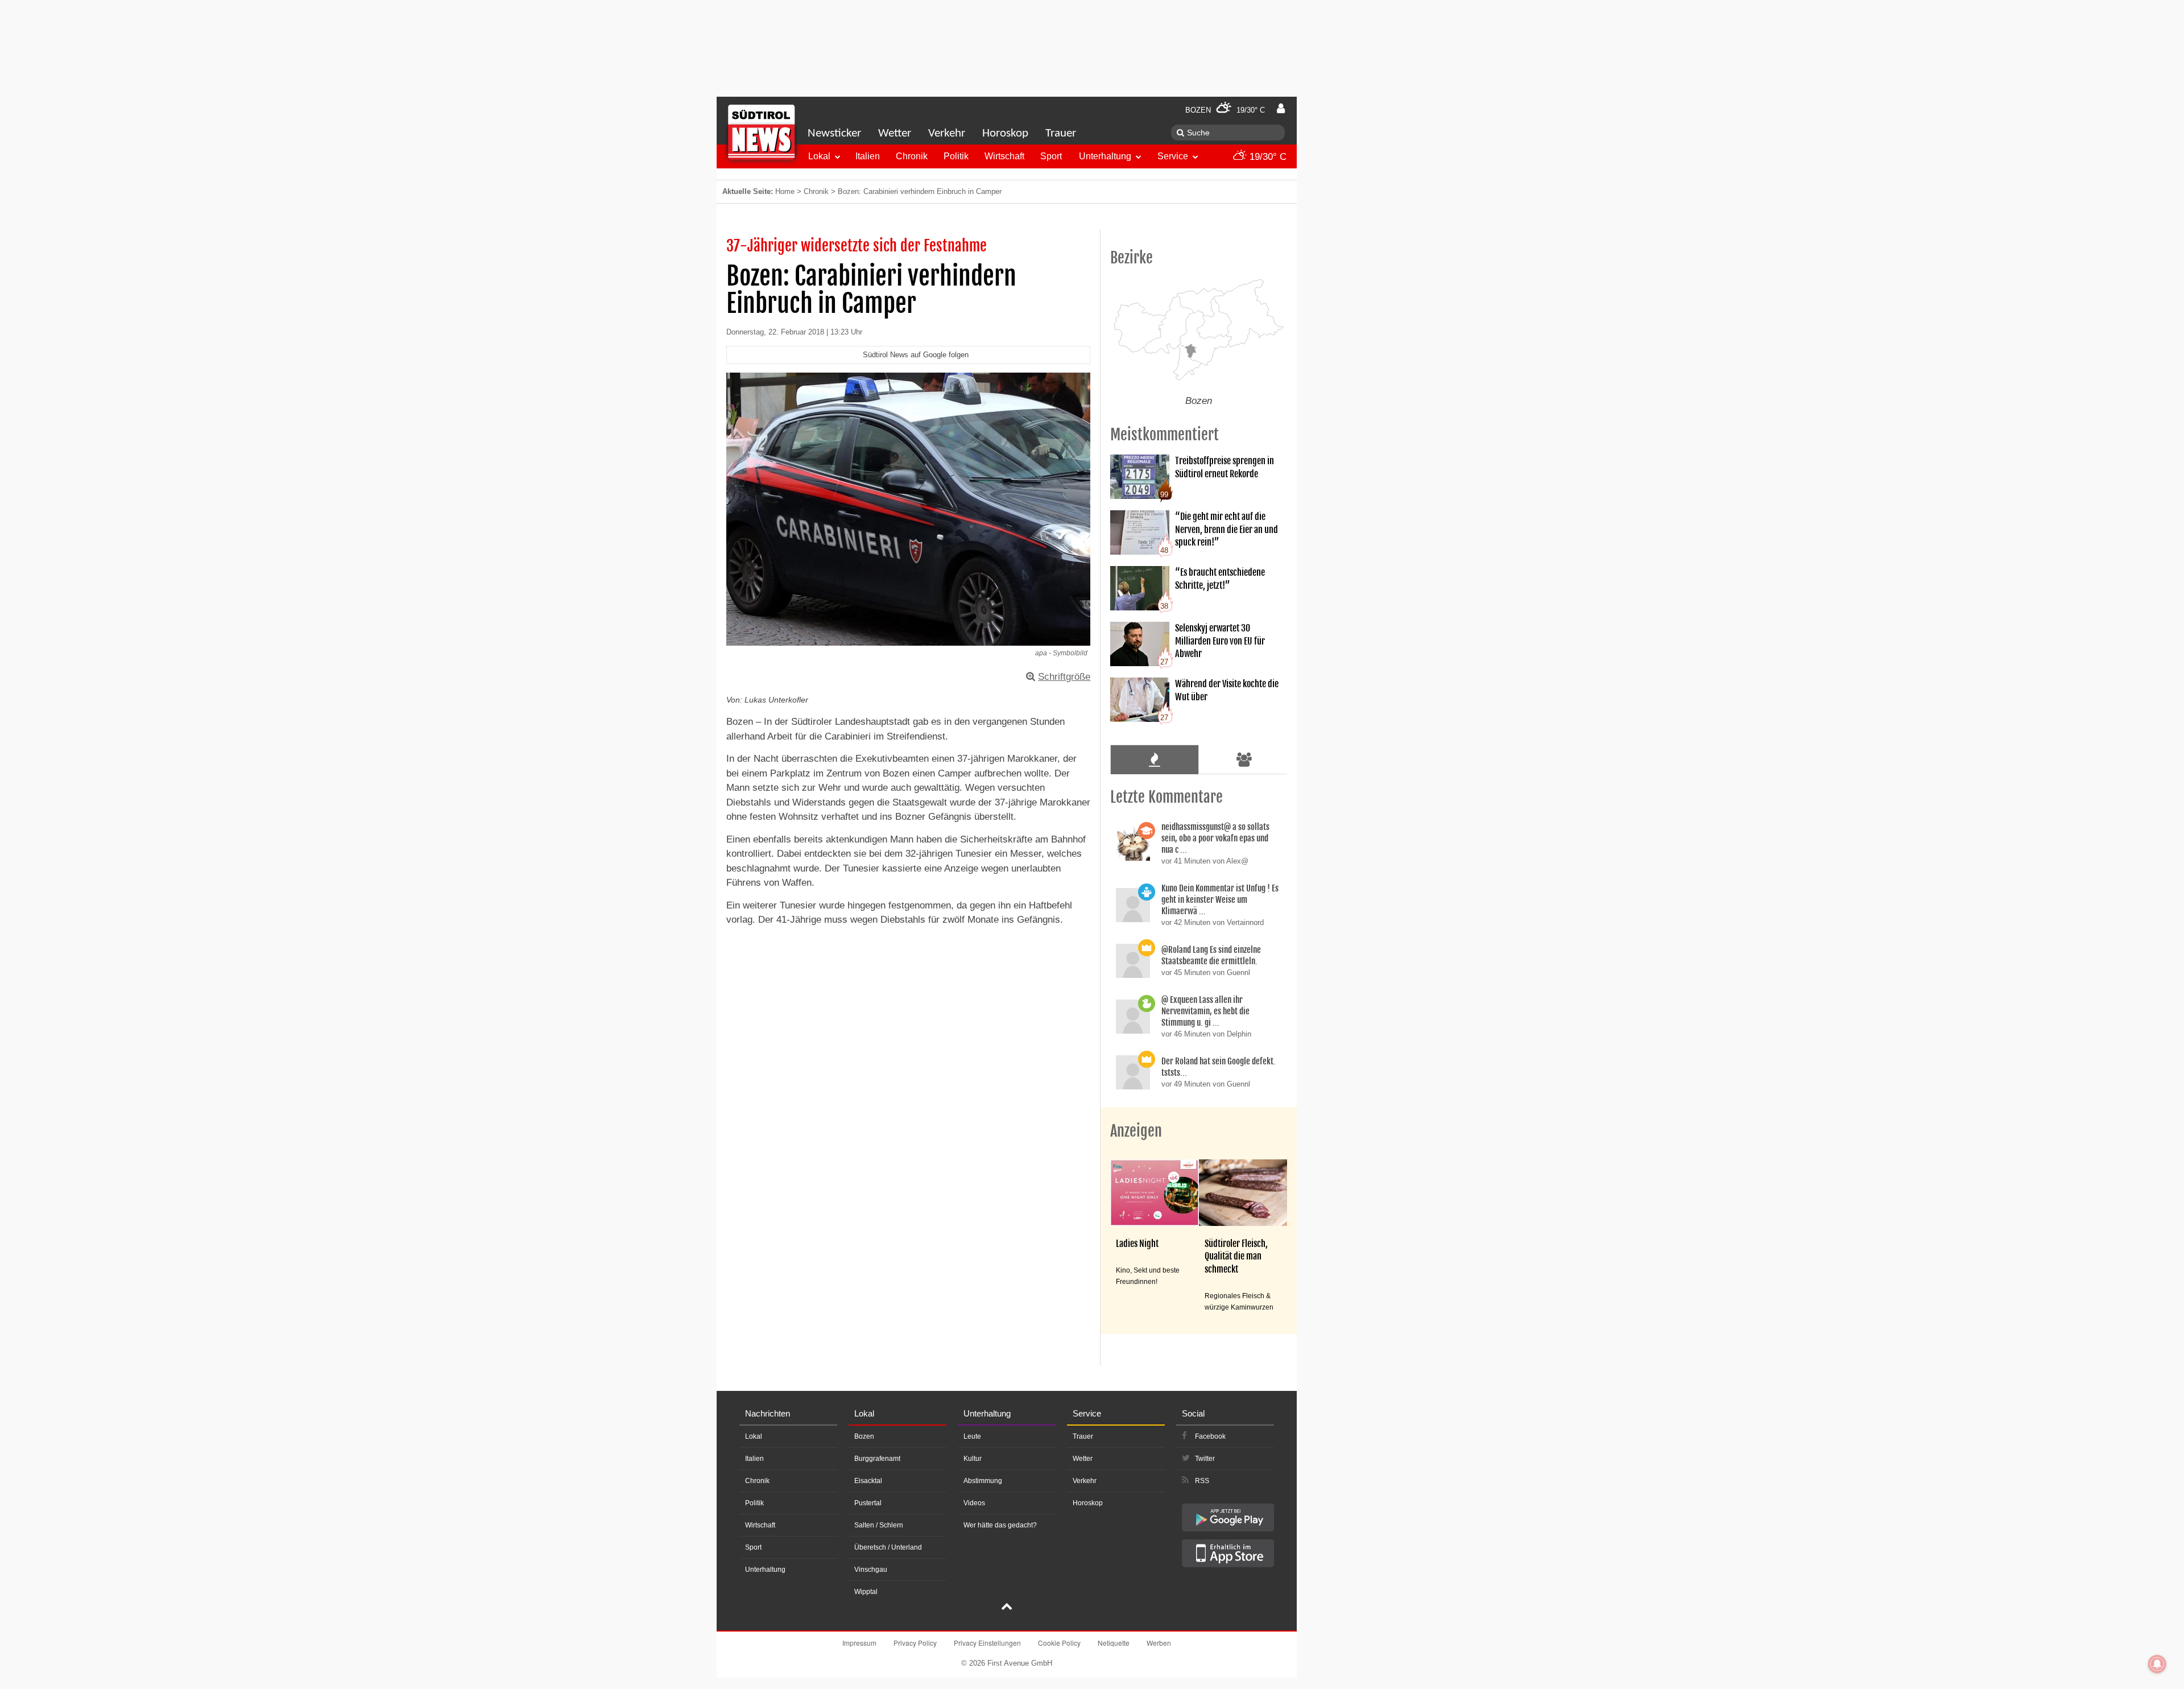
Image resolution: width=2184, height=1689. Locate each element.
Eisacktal (868, 1481)
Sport (1051, 156)
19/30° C (1267, 157)
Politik (956, 156)
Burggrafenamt (877, 1459)
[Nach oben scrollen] (1007, 1608)
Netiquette (1114, 1643)
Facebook (1210, 1436)
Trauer (1061, 133)
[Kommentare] (1154, 759)
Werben (1159, 1643)
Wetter (895, 133)
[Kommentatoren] (1244, 759)
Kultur (973, 1459)
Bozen (864, 1436)
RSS (1202, 1481)
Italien (868, 156)
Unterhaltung (1105, 156)
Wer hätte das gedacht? (1000, 1525)
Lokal (819, 156)
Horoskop (1005, 133)
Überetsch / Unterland (888, 1547)
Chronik (912, 156)
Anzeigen (1136, 1131)
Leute (972, 1436)
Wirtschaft (1004, 156)
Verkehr (947, 133)
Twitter (1205, 1459)
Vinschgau (871, 1570)
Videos (974, 1503)
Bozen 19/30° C (1225, 110)
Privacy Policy (915, 1643)
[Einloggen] (1281, 109)
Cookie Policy (1059, 1643)
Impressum (859, 1643)
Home (785, 191)
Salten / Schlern (879, 1525)
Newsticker (834, 133)
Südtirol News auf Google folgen (916, 355)
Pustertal (868, 1503)
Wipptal (866, 1592)
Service (1173, 156)
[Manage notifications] (2157, 1664)
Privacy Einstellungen (987, 1643)
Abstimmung (983, 1481)
